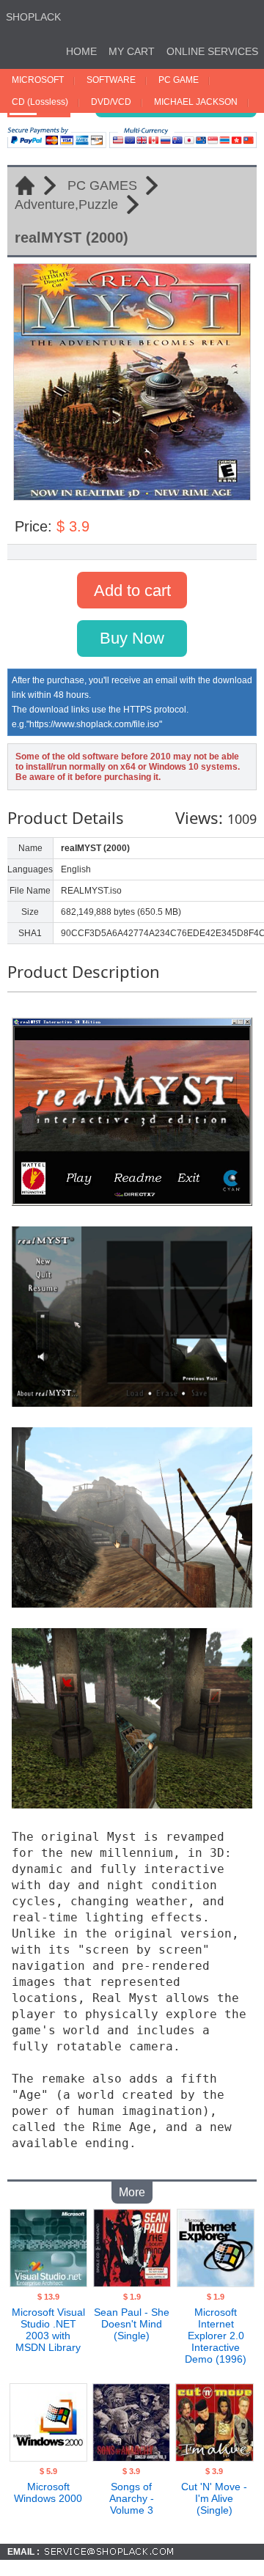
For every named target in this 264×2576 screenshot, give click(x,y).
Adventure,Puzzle (66, 205)
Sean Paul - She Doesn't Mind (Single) (132, 2324)
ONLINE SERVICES (212, 51)
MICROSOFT (38, 80)
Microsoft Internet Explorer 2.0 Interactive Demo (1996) (216, 2336)
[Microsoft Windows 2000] (48, 2457)
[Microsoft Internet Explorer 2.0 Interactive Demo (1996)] (216, 2283)
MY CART (132, 51)
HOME (81, 51)
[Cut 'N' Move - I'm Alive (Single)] (214, 2457)
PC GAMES (102, 185)
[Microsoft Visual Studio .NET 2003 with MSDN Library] (48, 2283)
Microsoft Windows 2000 (48, 2492)
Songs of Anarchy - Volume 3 (132, 2498)
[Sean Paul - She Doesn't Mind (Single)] (132, 2283)
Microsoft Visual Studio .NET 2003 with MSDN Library (48, 2330)
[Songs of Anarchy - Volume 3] (131, 2457)
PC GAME (179, 80)
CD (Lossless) (40, 102)
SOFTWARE (111, 80)
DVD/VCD (111, 102)
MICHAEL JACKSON (196, 102)
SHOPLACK (33, 17)
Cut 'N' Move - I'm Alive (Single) (214, 2498)
